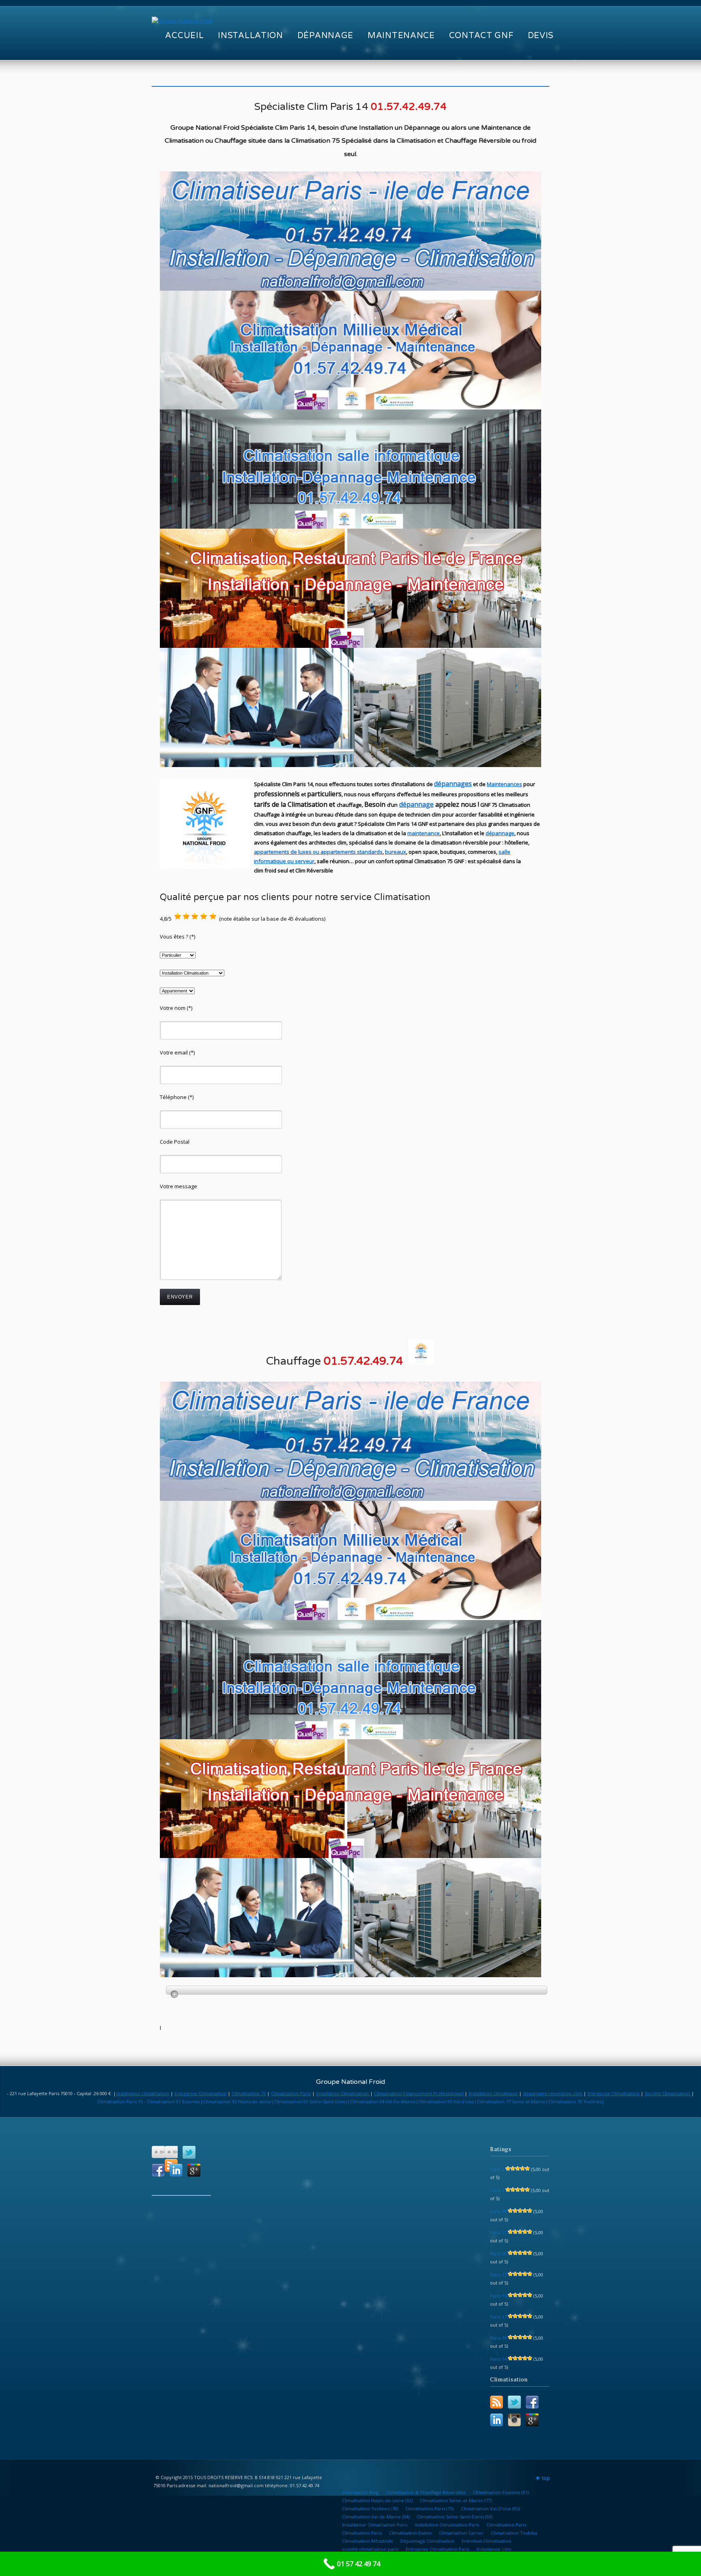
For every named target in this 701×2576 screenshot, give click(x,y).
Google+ (194, 2170)
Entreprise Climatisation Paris (438, 2549)
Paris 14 (498, 2359)
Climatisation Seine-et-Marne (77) (456, 2500)
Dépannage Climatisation (427, 2541)
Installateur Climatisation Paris (375, 2525)
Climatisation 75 (249, 2093)
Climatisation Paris (291, 2093)
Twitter (189, 2152)
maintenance (424, 833)
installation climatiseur (494, 2093)
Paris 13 (498, 2275)
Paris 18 (498, 2211)
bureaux (396, 852)
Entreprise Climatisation (200, 2093)
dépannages (453, 784)
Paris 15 (498, 2296)
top (546, 2478)
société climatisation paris (370, 2549)
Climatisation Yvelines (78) (370, 2508)
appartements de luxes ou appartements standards (318, 852)
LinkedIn (176, 2170)
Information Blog (360, 2492)
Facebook (158, 2170)
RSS (497, 2402)
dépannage (416, 804)
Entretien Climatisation (486, 2541)
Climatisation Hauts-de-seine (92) (377, 2500)
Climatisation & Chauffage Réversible (426, 2492)
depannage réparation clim (553, 2093)
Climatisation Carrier (461, 2533)
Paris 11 (498, 2232)
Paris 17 (498, 2317)
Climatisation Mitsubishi (368, 2541)
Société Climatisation (668, 2093)
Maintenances (504, 784)
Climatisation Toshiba (514, 2533)
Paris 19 (498, 2338)
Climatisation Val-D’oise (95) (490, 2508)
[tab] (357, 1990)
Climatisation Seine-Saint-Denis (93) (455, 2517)
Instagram (514, 2420)
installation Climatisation (343, 2093)
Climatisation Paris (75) (429, 2508)
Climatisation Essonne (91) (501, 2492)
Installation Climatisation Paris (447, 2525)
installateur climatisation (143, 2093)
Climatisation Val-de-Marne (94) (376, 2517)
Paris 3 (497, 2169)
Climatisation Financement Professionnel (419, 2093)
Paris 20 (498, 2253)
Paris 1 (497, 2190)
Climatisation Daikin (410, 2533)
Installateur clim (494, 2549)
